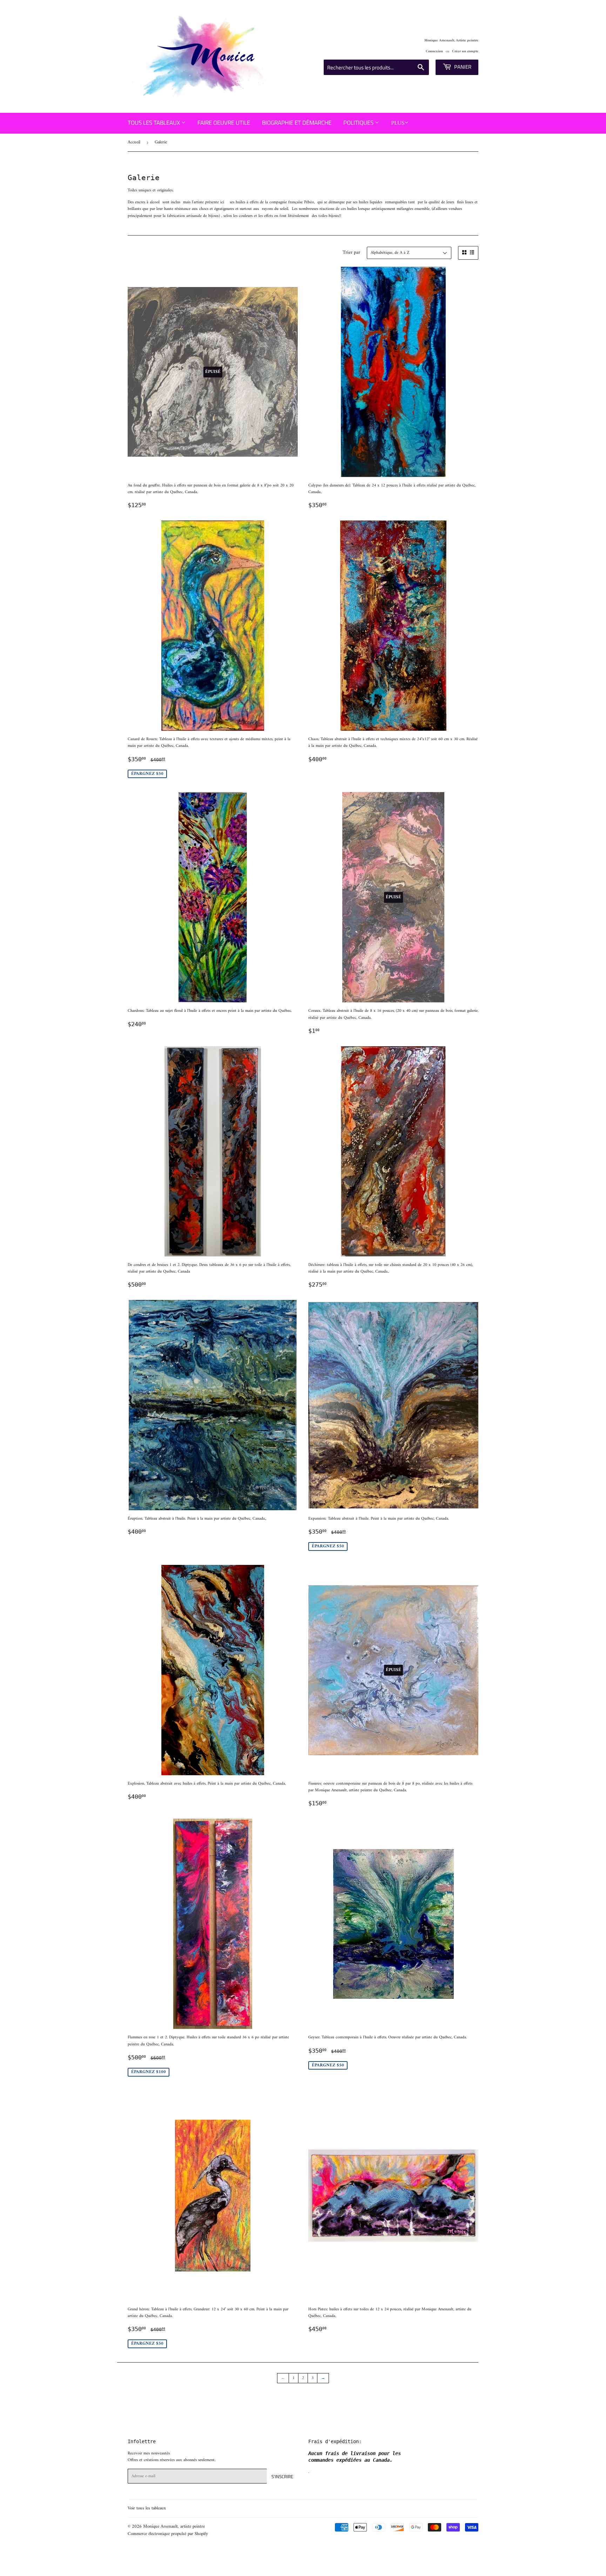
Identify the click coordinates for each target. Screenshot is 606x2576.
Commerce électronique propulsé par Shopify (168, 2534)
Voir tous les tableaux (147, 2508)
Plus (398, 123)
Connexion (434, 51)
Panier (462, 67)
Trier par (351, 253)
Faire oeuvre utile (224, 123)
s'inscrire (282, 2476)
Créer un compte (465, 51)
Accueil (134, 142)
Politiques (359, 123)
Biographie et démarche (297, 123)
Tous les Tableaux (154, 123)
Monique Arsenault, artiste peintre (174, 2526)
